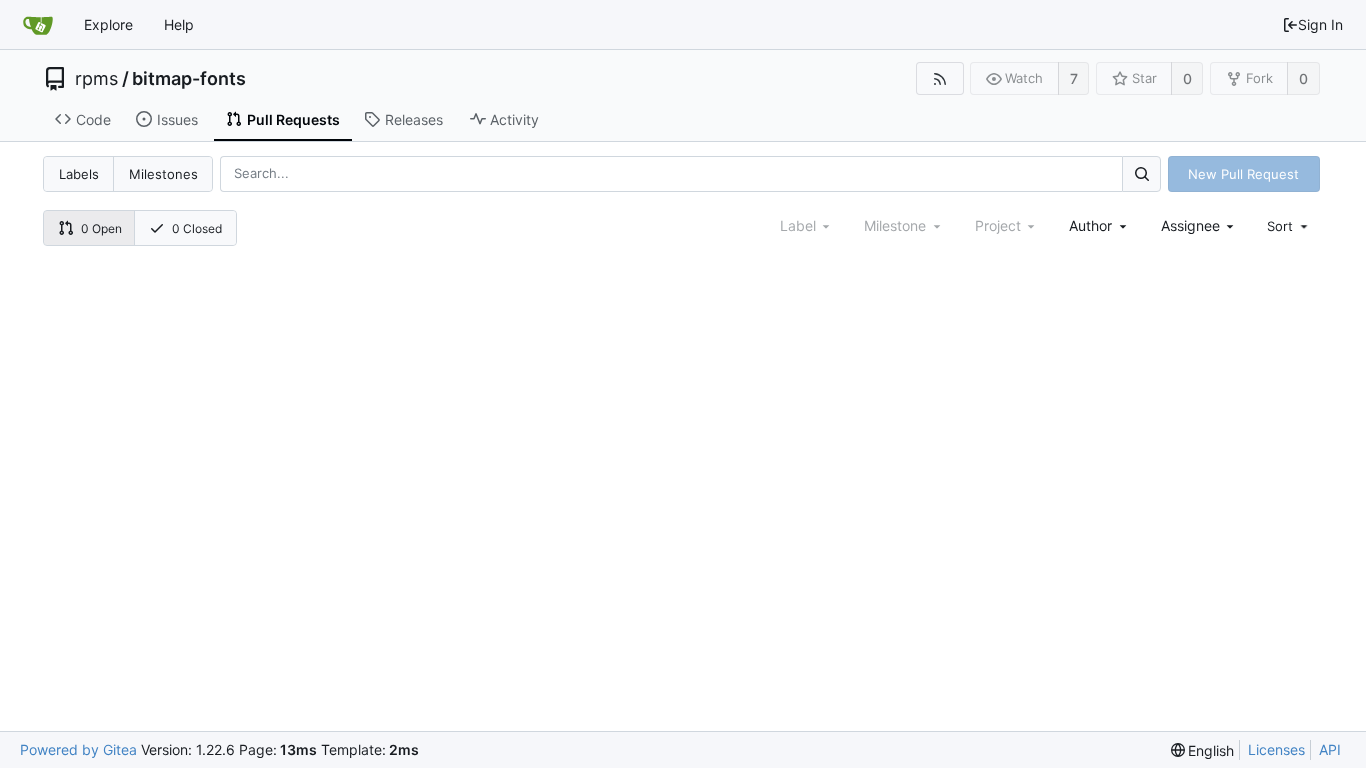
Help (179, 24)
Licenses (1276, 749)
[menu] (1289, 226)
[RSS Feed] (939, 78)
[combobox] (1099, 225)
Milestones (163, 174)
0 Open (101, 228)
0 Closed (197, 228)
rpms (96, 79)
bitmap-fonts (189, 79)
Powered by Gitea (78, 749)
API (1330, 749)
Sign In (1320, 24)
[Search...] (1141, 173)
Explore (108, 24)
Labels (79, 174)
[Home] (38, 25)
